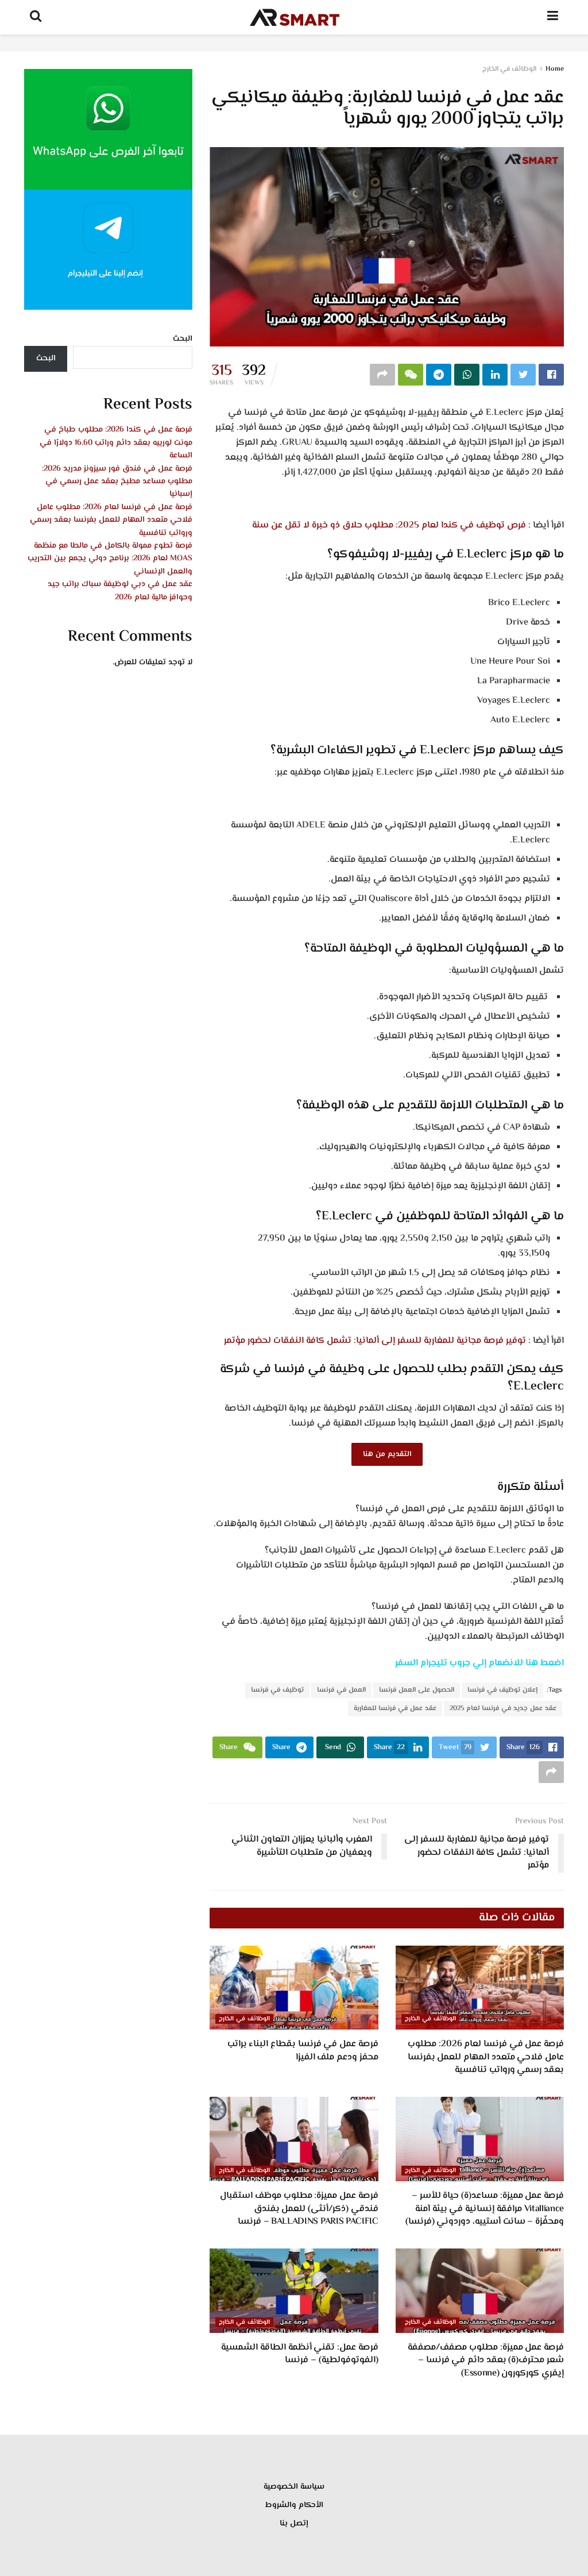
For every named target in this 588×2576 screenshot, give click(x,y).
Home (555, 69)
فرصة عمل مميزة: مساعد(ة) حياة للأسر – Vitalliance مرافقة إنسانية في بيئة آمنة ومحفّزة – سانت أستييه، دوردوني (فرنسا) (485, 2209)
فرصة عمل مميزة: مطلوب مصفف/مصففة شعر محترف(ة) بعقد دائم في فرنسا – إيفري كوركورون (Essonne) (486, 2361)
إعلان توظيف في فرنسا (502, 1690)
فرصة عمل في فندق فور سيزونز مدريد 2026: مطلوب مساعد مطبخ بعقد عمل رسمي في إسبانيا (117, 482)
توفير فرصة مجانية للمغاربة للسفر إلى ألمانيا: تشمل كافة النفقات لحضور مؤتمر (375, 1341)
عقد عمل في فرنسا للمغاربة (395, 1709)
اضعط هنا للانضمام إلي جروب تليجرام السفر (479, 1663)
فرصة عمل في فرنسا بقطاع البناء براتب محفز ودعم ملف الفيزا (303, 2051)
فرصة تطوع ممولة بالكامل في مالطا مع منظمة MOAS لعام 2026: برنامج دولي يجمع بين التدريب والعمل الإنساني (110, 559)
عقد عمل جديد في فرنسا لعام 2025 (503, 1709)
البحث (183, 339)
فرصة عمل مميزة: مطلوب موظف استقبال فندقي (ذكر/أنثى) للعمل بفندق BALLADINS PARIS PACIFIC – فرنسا (299, 2209)
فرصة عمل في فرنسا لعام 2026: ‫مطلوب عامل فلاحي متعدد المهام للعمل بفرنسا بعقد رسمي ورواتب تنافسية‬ (486, 2057)
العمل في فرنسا (341, 1690)
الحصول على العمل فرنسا (417, 1690)
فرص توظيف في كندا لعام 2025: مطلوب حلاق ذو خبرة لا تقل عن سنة (389, 525)
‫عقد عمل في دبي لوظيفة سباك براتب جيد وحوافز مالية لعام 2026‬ (120, 591)
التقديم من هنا (387, 1454)
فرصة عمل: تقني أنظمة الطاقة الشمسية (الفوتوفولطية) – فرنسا (299, 2354)
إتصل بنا (294, 2524)
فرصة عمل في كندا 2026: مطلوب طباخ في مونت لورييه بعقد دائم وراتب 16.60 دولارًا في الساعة (116, 443)
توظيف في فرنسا (277, 1690)
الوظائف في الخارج (509, 69)
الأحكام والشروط (294, 2505)
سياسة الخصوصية (294, 2487)
